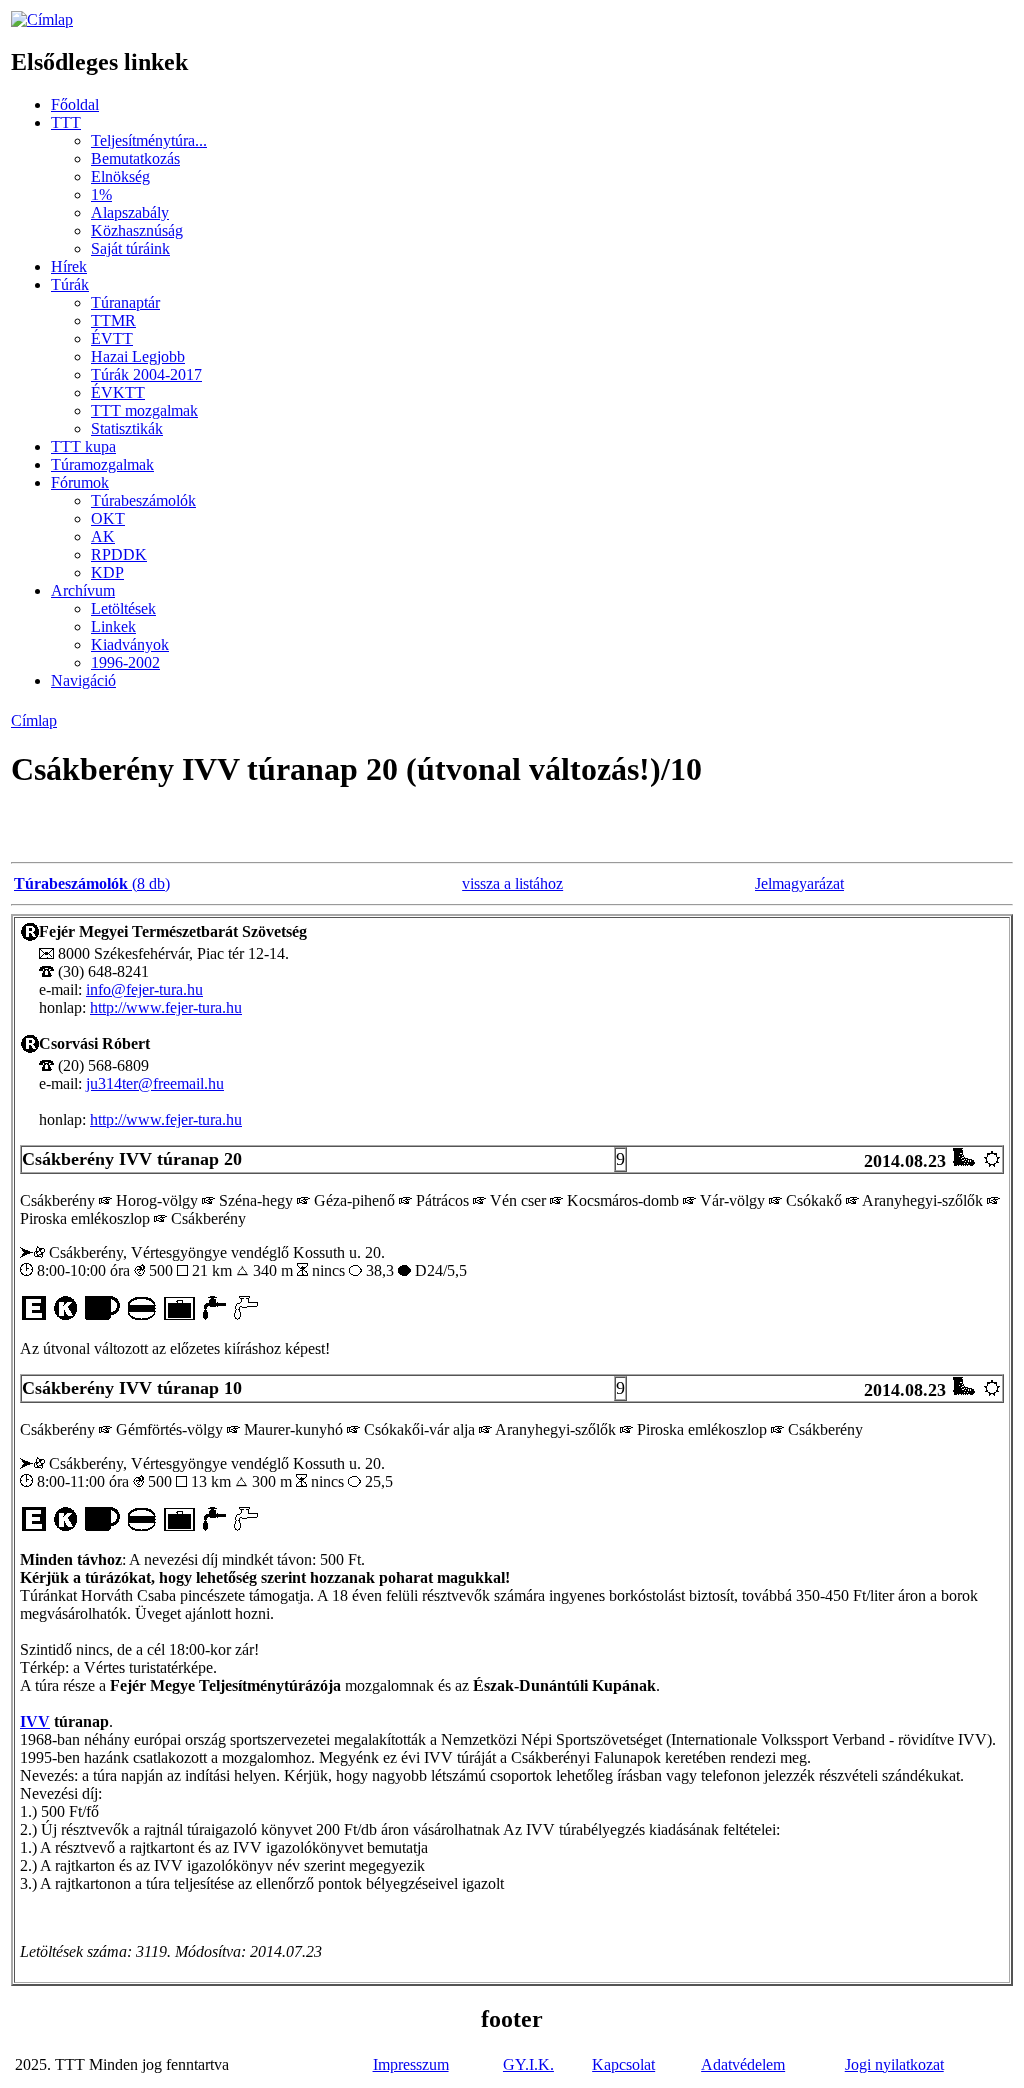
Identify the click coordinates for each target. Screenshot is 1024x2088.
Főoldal (75, 104)
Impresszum (411, 2064)
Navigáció (83, 680)
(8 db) (92, 883)
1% (101, 194)
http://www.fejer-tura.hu (166, 1007)
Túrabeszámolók (143, 500)
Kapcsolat (623, 2064)
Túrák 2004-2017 (146, 374)
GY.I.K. (528, 2064)
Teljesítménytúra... (149, 140)
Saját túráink (130, 248)
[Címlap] (42, 19)
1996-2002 (125, 662)
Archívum (83, 590)
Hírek (69, 266)
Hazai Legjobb (138, 356)
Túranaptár (125, 302)
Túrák (70, 284)
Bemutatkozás (135, 158)
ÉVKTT (118, 392)
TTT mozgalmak (144, 410)
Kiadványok (130, 644)
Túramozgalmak (102, 464)
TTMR (113, 320)
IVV (35, 1721)
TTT (66, 122)
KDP (107, 572)
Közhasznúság (137, 230)
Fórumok (80, 482)
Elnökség (120, 176)
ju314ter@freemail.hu (155, 1083)
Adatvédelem (743, 2064)
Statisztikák (127, 428)
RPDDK (119, 554)
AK (103, 536)
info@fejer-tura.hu (144, 989)
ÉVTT (112, 338)
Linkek (113, 626)
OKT (108, 518)
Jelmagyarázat (799, 883)
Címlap (34, 720)
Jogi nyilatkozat (894, 2064)
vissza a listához (512, 883)
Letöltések (123, 608)
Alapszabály (130, 212)
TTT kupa (83, 446)
